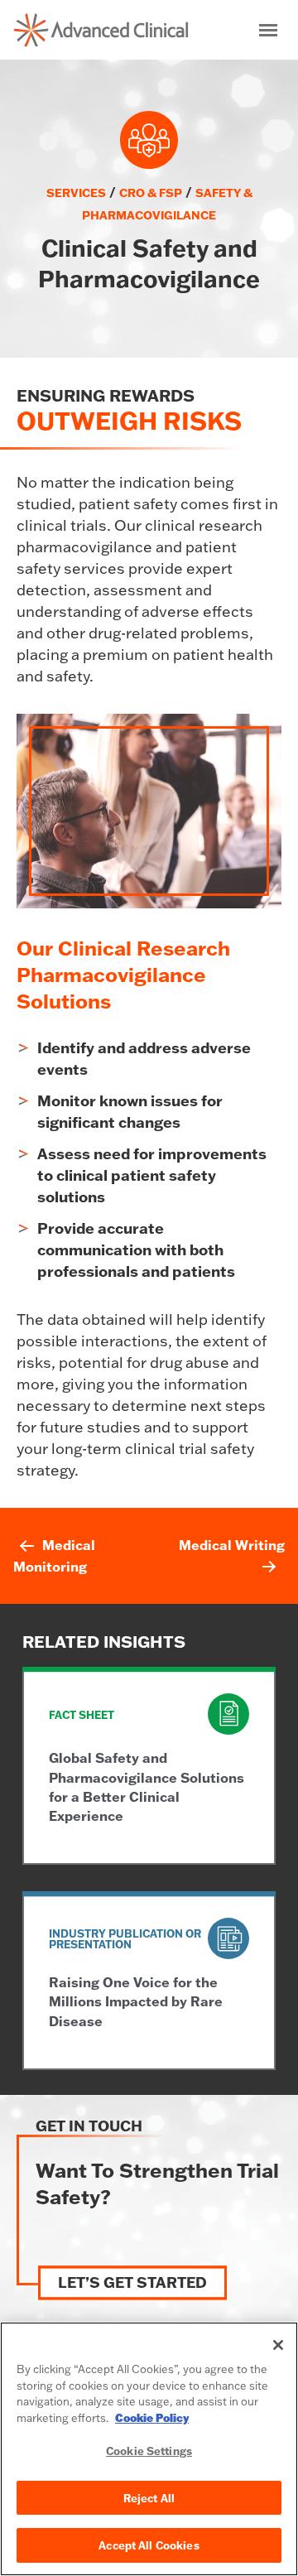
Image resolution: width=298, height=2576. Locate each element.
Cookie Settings (149, 2451)
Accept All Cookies (149, 2545)
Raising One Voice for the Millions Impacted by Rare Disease (136, 2001)
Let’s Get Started (132, 2283)
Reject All (149, 2498)
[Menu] (268, 30)
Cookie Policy (152, 2418)
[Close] (278, 2345)
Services (76, 193)
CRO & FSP (151, 193)
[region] (149, 2449)
